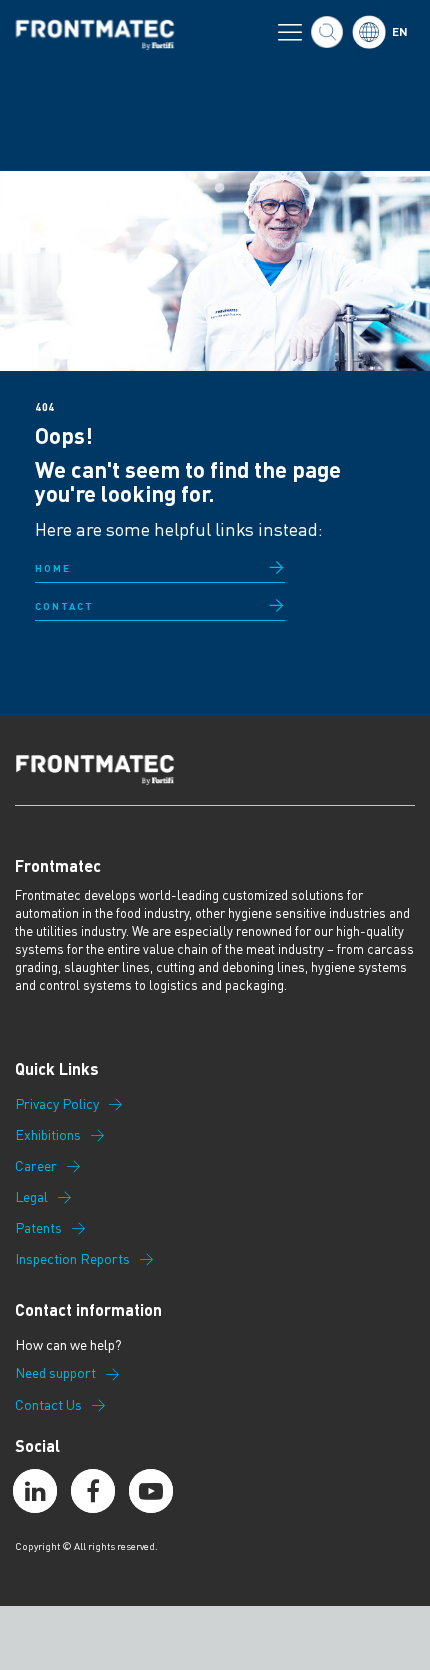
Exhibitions (48, 1135)
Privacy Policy (57, 1104)
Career (36, 1166)
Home (53, 568)
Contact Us (48, 1405)
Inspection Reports (72, 1259)
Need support (55, 1373)
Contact (64, 606)
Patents (38, 1228)
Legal (31, 1197)
